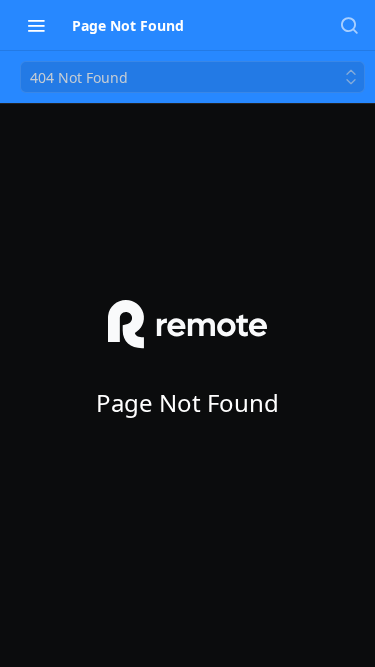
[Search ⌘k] (349, 25)
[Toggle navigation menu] (36, 25)
